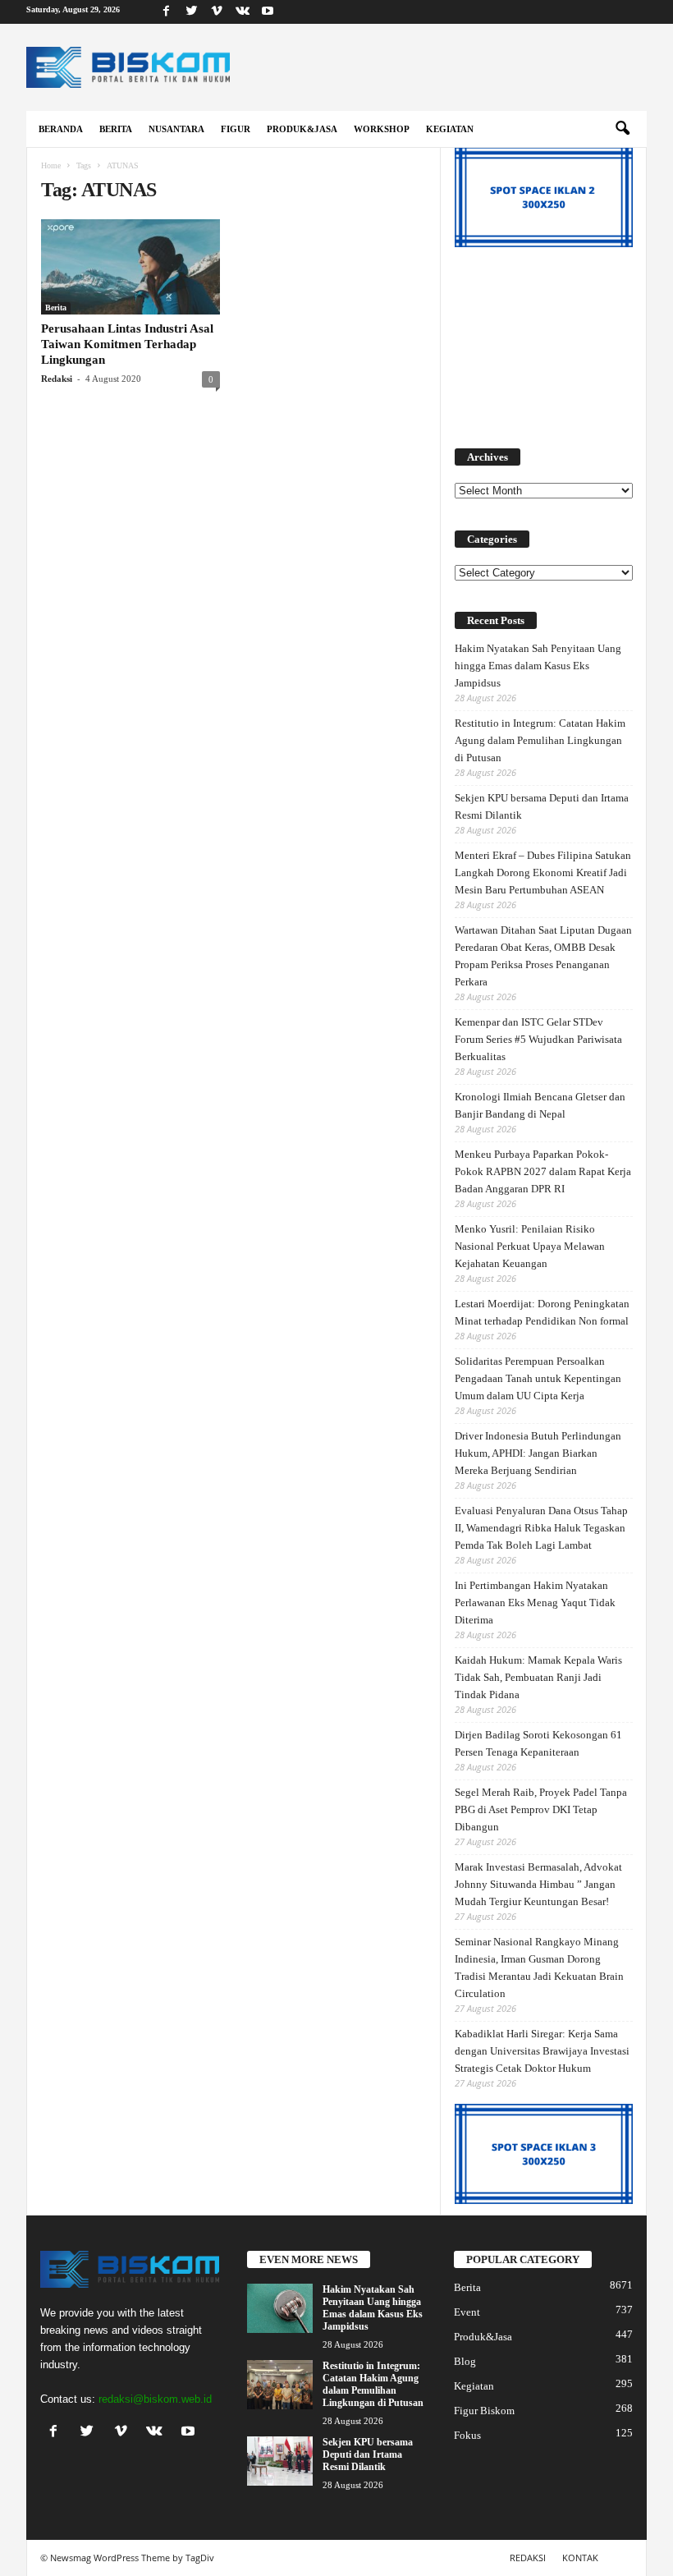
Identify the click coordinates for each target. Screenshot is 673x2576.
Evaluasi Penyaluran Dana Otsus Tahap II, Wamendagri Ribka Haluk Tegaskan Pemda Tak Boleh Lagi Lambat (541, 1528)
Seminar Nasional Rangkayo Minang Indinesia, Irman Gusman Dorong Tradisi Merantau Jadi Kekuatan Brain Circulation (539, 1968)
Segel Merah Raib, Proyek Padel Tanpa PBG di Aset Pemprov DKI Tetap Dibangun (541, 1809)
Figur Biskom (484, 2411)
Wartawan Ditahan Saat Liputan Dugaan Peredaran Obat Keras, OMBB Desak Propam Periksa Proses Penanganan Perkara (543, 956)
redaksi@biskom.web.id (155, 2399)
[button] (622, 129)
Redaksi (57, 379)
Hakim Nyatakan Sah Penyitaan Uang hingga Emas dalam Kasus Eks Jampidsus (538, 666)
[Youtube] (268, 12)
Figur (236, 129)
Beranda (61, 129)
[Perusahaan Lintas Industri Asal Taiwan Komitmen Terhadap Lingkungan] (130, 267)
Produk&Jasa (302, 129)
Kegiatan (450, 129)
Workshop (382, 129)
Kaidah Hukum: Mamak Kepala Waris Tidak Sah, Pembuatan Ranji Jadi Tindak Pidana (538, 1677)
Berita (116, 129)
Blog (465, 2361)
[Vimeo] (217, 12)
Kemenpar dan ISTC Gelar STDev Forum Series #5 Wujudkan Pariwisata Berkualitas (538, 1039)
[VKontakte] (242, 12)
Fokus (467, 2435)
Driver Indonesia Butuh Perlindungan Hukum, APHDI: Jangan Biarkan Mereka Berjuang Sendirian (538, 1453)
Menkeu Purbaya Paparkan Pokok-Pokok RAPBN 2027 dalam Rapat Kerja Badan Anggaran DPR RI (543, 1171)
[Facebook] (166, 12)
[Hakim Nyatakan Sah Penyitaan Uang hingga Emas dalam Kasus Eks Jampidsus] (280, 2308)
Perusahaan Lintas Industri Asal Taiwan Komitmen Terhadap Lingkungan (127, 344)
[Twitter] (191, 12)
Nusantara (176, 129)
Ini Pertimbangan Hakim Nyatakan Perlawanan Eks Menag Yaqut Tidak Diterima (535, 1603)
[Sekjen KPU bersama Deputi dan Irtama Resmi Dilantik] (280, 2461)
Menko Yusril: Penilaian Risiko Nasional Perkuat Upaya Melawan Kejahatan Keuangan (530, 1246)
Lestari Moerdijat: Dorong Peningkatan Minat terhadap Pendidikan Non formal (542, 1312)
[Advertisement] (544, 340)
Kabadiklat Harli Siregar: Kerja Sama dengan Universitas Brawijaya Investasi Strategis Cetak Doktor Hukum (542, 2051)
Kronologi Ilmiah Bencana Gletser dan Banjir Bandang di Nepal (540, 1105)
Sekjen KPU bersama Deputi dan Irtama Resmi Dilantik (542, 806)
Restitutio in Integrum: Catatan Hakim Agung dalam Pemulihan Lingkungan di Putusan (540, 740)
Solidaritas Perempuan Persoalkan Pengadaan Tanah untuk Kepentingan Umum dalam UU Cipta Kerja (538, 1378)
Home (51, 165)
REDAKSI (528, 2558)
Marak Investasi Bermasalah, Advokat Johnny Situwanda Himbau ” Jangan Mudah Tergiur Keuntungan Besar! (538, 1884)
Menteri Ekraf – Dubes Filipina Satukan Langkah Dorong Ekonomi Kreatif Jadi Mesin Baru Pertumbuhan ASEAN (543, 872)
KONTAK (580, 2558)
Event (467, 2312)
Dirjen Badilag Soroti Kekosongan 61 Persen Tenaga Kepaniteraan (538, 1743)
